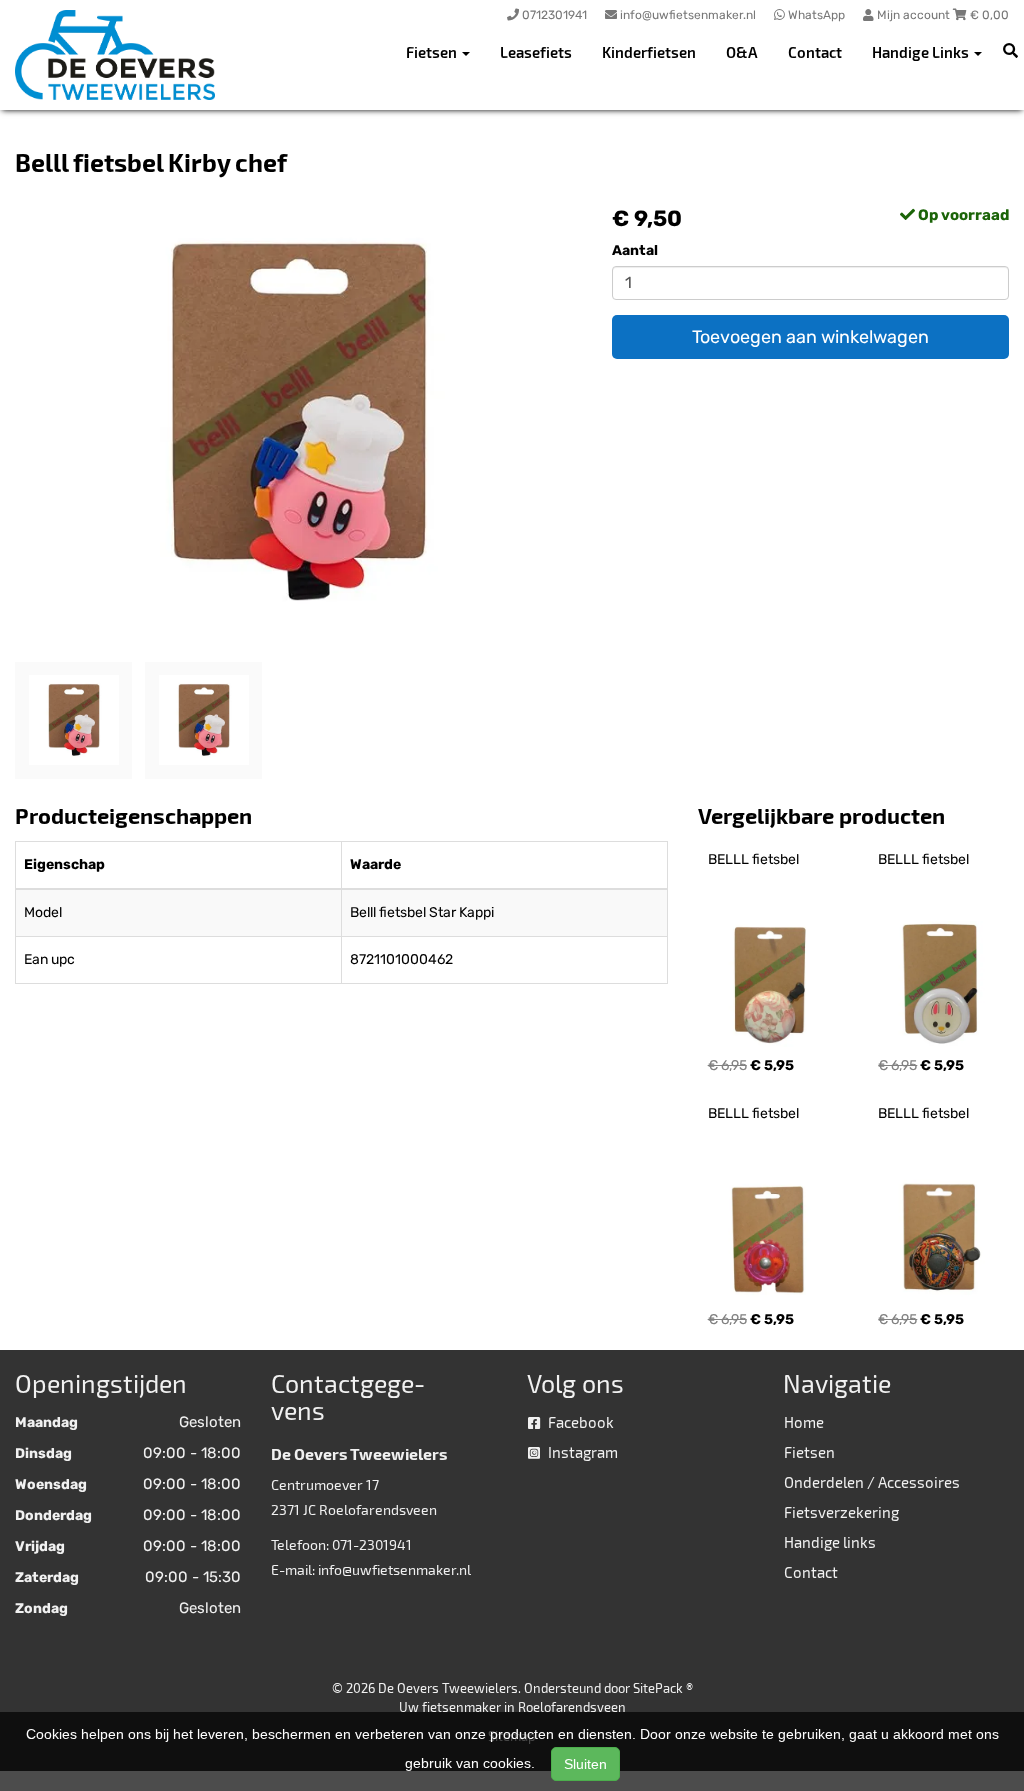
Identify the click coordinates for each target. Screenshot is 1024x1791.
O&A (742, 52)
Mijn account (913, 15)
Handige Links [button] (922, 52)
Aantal (635, 250)
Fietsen (809, 1452)
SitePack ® (663, 1688)
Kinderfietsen (649, 52)
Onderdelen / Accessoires (872, 1482)
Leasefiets (536, 52)
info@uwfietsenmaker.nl (394, 1569)
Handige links (830, 1542)
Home (804, 1422)
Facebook (579, 1422)
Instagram (581, 1452)
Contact (815, 52)
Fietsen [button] (433, 52)
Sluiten (585, 1764)
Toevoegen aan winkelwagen (810, 337)
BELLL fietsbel (753, 859)
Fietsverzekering (841, 1512)
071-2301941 (372, 1544)
